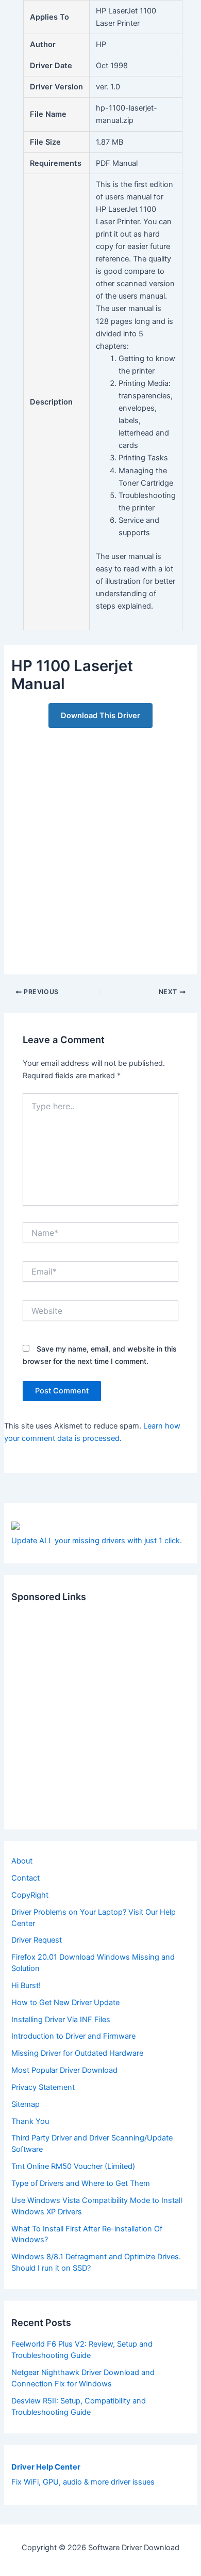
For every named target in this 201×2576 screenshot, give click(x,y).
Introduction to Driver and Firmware (73, 2036)
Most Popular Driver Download (64, 2070)
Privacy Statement (43, 2087)
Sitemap (26, 2104)
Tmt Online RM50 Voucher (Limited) (73, 2166)
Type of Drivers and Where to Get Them (81, 2183)
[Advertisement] (100, 845)
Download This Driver (100, 716)
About (22, 1861)
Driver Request (37, 1940)
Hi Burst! (26, 1985)
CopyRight (30, 1895)
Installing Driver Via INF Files (61, 2020)
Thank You (30, 2121)
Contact (26, 1878)
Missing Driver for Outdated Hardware (77, 2053)
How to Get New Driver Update (65, 2003)
